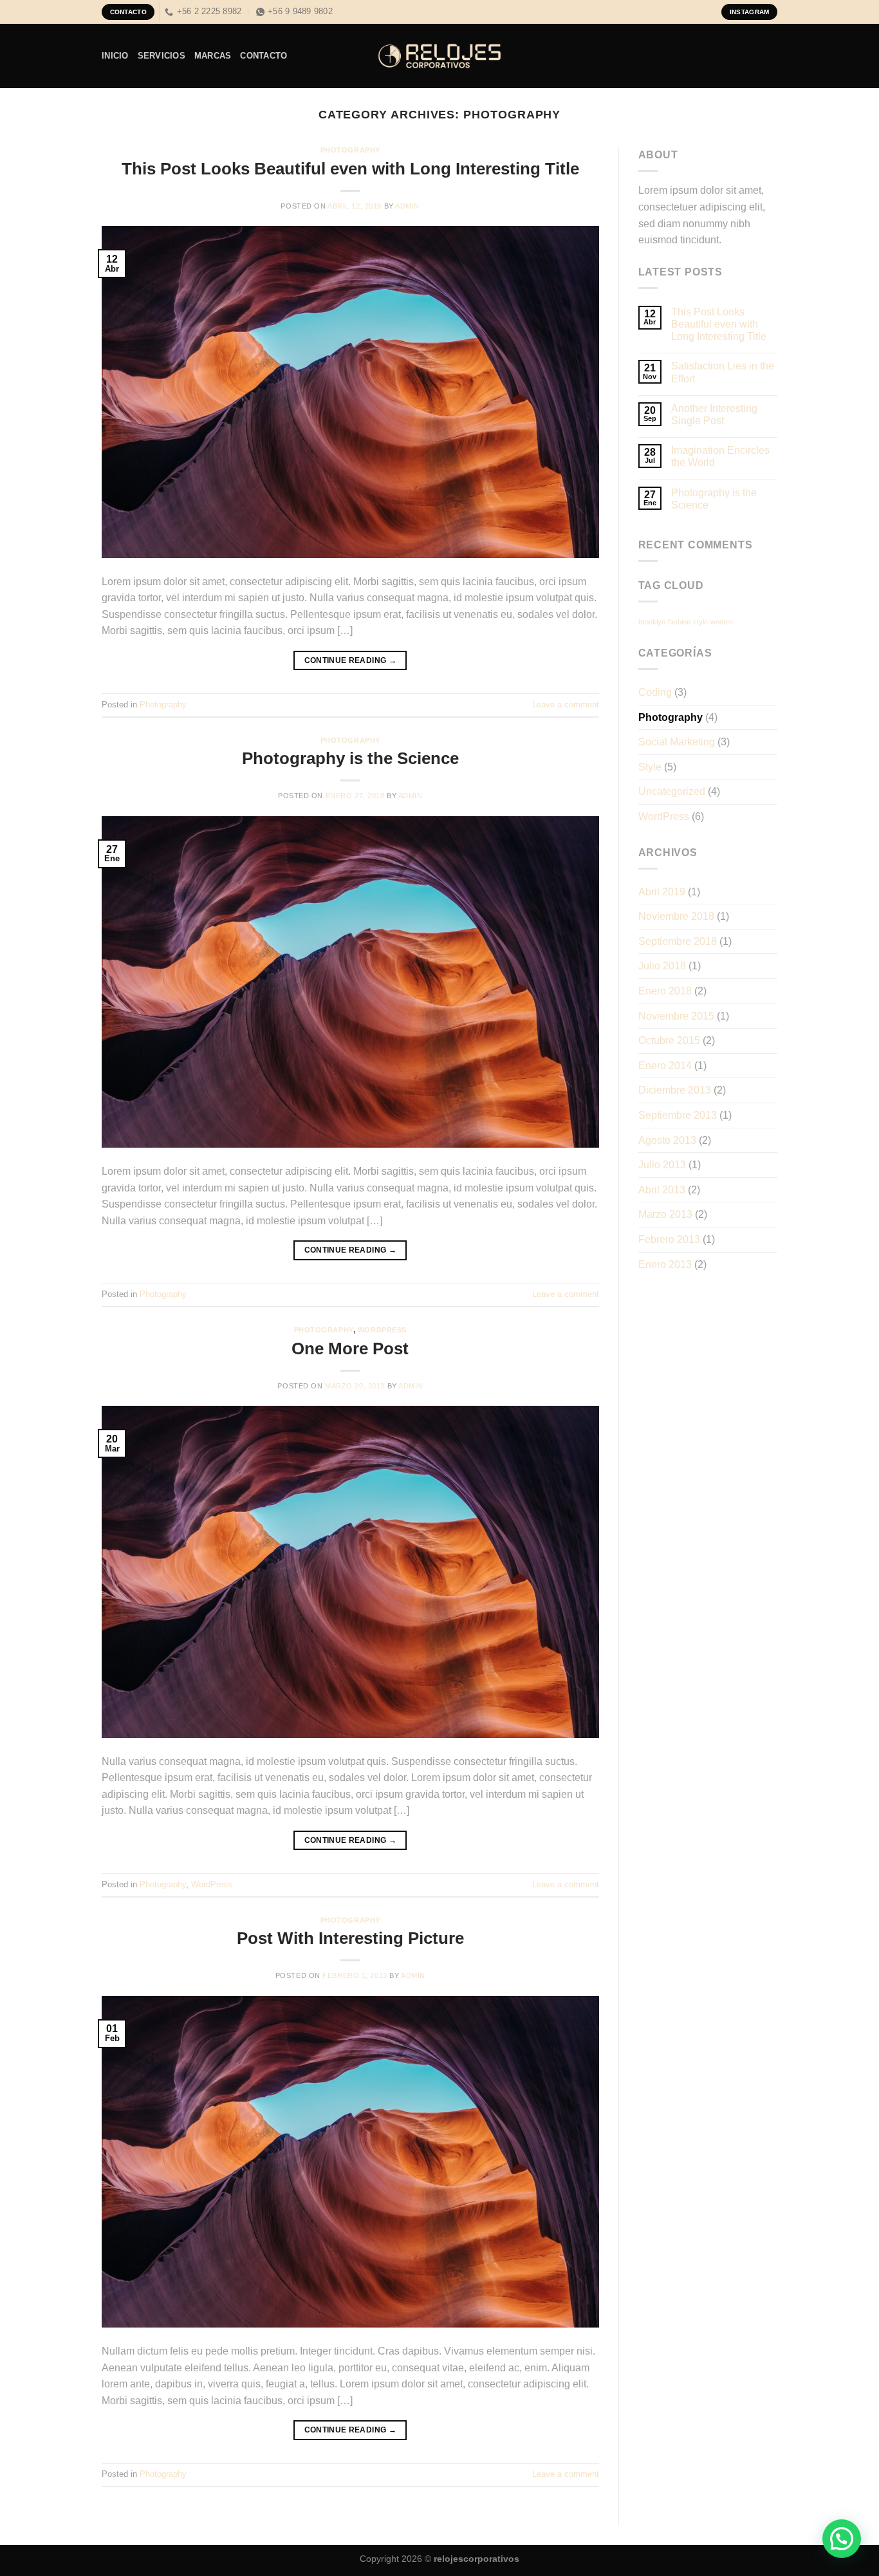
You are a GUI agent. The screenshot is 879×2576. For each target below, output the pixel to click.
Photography (350, 150)
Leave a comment (566, 705)
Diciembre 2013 (675, 1090)
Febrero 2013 (669, 1239)
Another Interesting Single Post (714, 415)
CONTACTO (264, 56)
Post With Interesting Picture (350, 1938)
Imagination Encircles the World (720, 456)
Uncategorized (672, 791)
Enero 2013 (665, 1265)
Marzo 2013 (665, 1214)
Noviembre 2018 (676, 916)
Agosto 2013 (667, 1140)
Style (650, 767)
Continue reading (351, 660)
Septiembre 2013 (678, 1115)
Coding (655, 692)
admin (407, 206)
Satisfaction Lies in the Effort (723, 372)
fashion (679, 622)
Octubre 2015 (669, 1041)
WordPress (382, 1330)
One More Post (350, 1349)
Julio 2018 (662, 966)
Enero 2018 (665, 991)
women (722, 622)
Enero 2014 (665, 1066)
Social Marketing (677, 742)
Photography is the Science (350, 758)
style (700, 622)
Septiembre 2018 (678, 941)
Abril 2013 (662, 1190)
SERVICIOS (162, 56)
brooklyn (652, 622)
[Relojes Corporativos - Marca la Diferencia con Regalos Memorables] (439, 56)
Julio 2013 (662, 1165)
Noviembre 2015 (676, 1016)
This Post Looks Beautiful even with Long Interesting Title (350, 169)
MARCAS (213, 56)
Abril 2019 (662, 892)
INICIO (115, 56)
